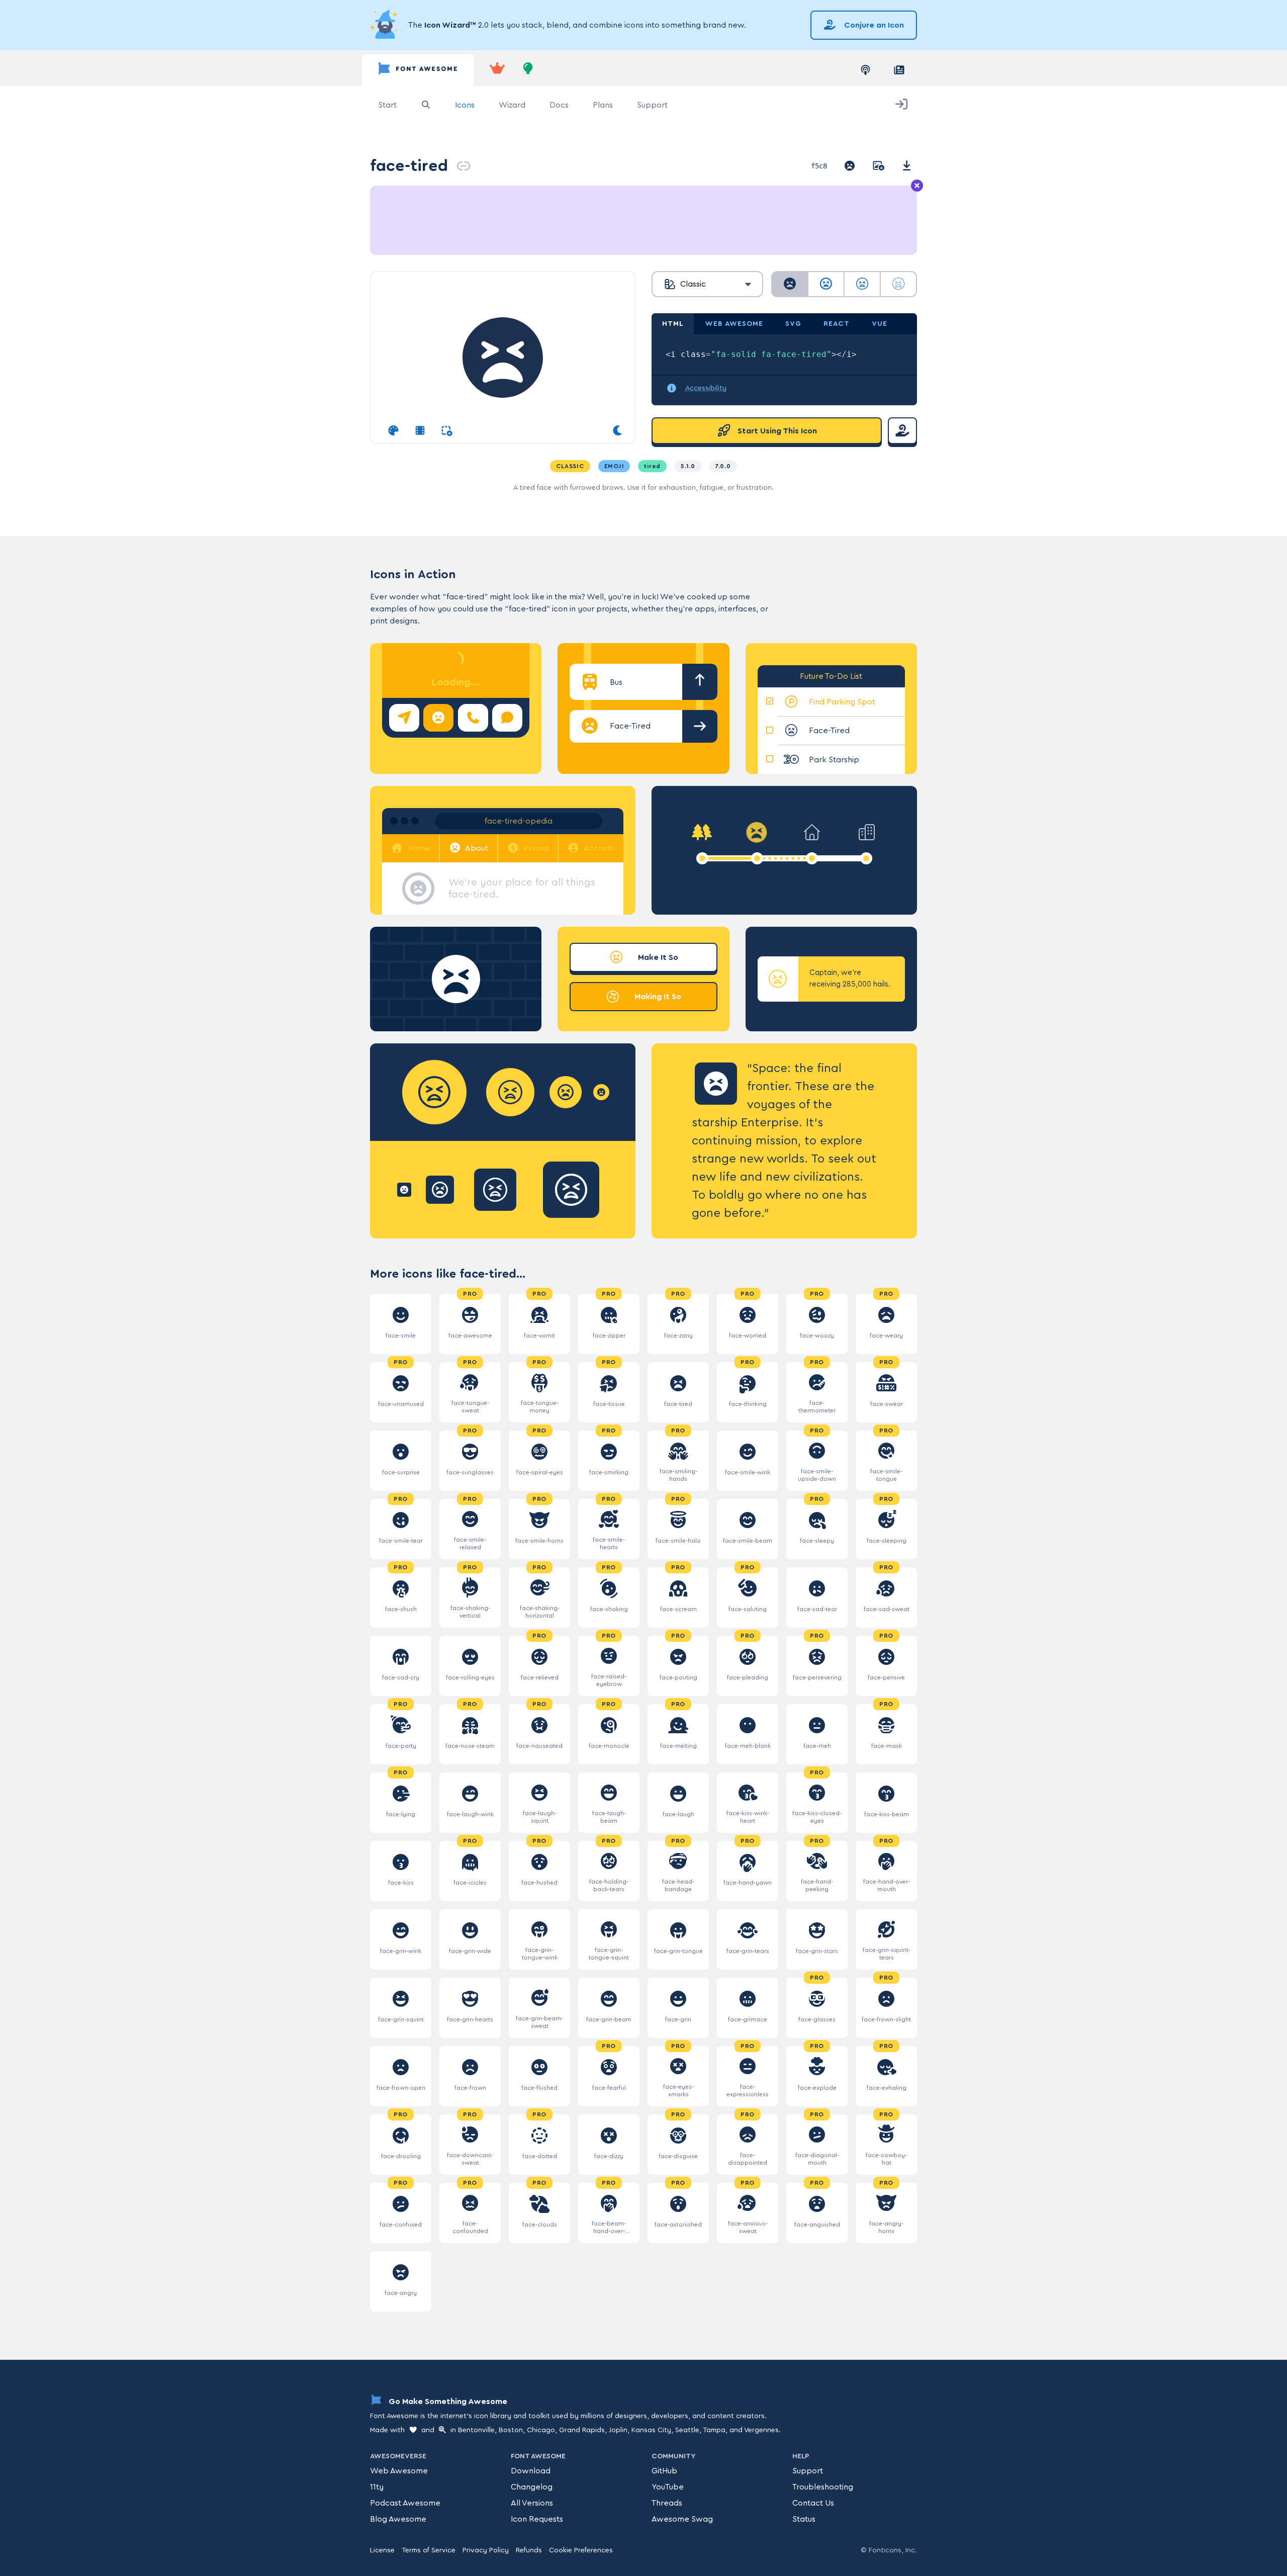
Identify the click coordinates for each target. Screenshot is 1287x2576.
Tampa (714, 2430)
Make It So (657, 957)
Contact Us (813, 2503)
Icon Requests (537, 2519)
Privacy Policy (486, 2550)
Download (531, 2471)
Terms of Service (429, 2550)
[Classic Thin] (898, 284)
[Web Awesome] (497, 70)
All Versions (532, 2503)
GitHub (664, 2471)
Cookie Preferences (581, 2550)
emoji (614, 466)
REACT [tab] (837, 324)
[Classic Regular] (826, 284)
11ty (377, 2487)
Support (652, 105)
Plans (603, 105)
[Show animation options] (420, 431)
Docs (559, 105)
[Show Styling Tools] (393, 431)
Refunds (529, 2550)
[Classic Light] (862, 284)
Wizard (512, 105)
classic (570, 466)
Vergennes (761, 2430)
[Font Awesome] (418, 70)
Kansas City (651, 2430)
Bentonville (476, 2430)
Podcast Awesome (405, 2503)
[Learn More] (385, 25)
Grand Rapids (582, 2430)
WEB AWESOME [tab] (734, 324)
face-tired (409, 166)
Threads (667, 2503)
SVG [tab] (793, 324)
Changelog (532, 2487)
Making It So (657, 997)
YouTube (668, 2487)
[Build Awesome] (528, 70)
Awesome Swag (682, 2519)
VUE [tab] (880, 324)
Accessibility (706, 388)
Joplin (618, 2430)
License (382, 2550)
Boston (511, 2430)
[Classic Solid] (790, 284)
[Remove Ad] (917, 186)
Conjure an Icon (873, 25)
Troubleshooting (823, 2487)
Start (387, 105)
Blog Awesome (398, 2519)
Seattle (687, 2430)
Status (804, 2519)
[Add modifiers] (447, 431)
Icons (465, 105)
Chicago (541, 2430)
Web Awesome (399, 2471)
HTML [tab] (673, 324)
